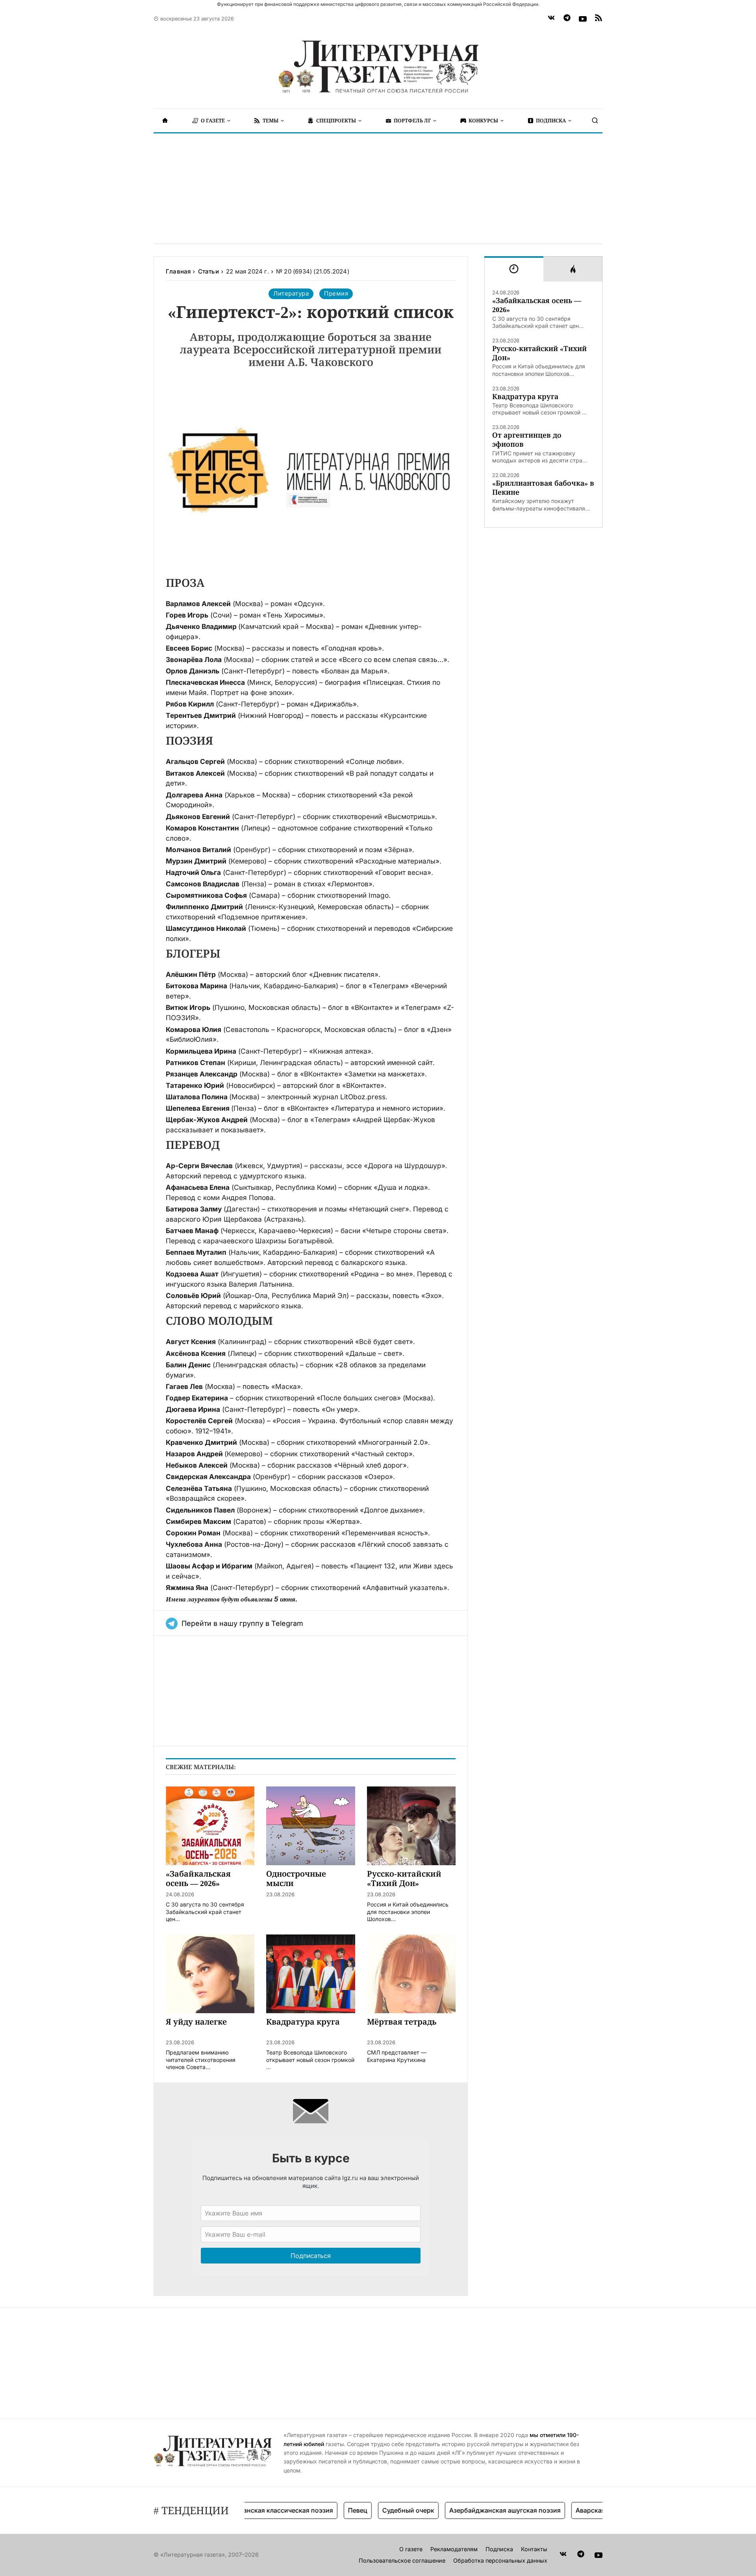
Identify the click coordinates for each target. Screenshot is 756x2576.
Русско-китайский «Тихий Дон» (539, 353)
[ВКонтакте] (551, 19)
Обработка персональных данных (500, 2560)
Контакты (534, 2549)
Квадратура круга (525, 397)
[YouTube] (583, 19)
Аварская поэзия (566, 2510)
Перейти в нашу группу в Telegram (242, 1623)
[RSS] (598, 19)
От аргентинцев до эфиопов (527, 440)
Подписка (499, 2549)
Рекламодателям (454, 2549)
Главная (178, 271)
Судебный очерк (372, 2510)
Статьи (208, 271)
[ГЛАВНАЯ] (165, 120)
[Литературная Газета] (378, 67)
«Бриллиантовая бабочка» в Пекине (543, 488)
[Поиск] (595, 120)
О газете (411, 2549)
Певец (321, 2510)
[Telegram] (567, 19)
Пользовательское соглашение (402, 2560)
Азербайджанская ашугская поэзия (469, 2510)
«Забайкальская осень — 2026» (537, 305)
